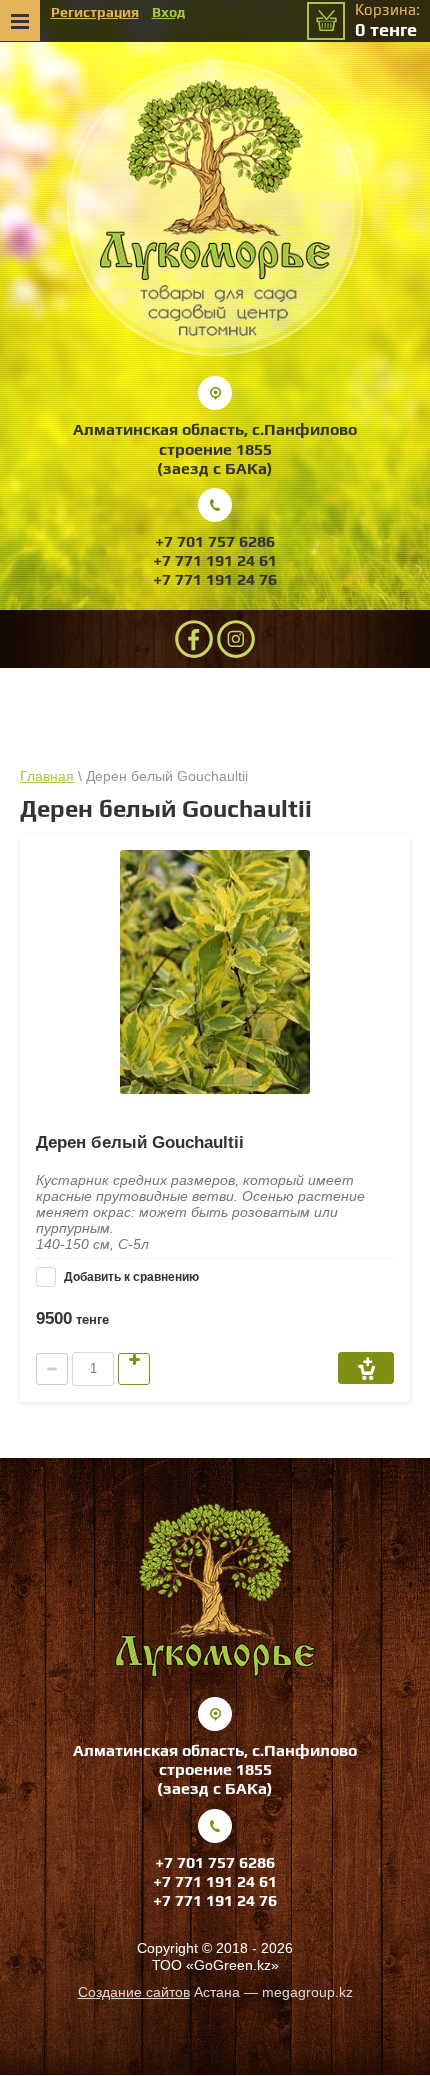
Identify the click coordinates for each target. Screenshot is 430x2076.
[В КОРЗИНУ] (366, 1368)
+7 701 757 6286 (215, 541)
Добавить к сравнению (130, 1277)
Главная (47, 776)
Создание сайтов (134, 1992)
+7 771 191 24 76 (215, 579)
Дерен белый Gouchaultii (140, 1142)
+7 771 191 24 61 (215, 560)
